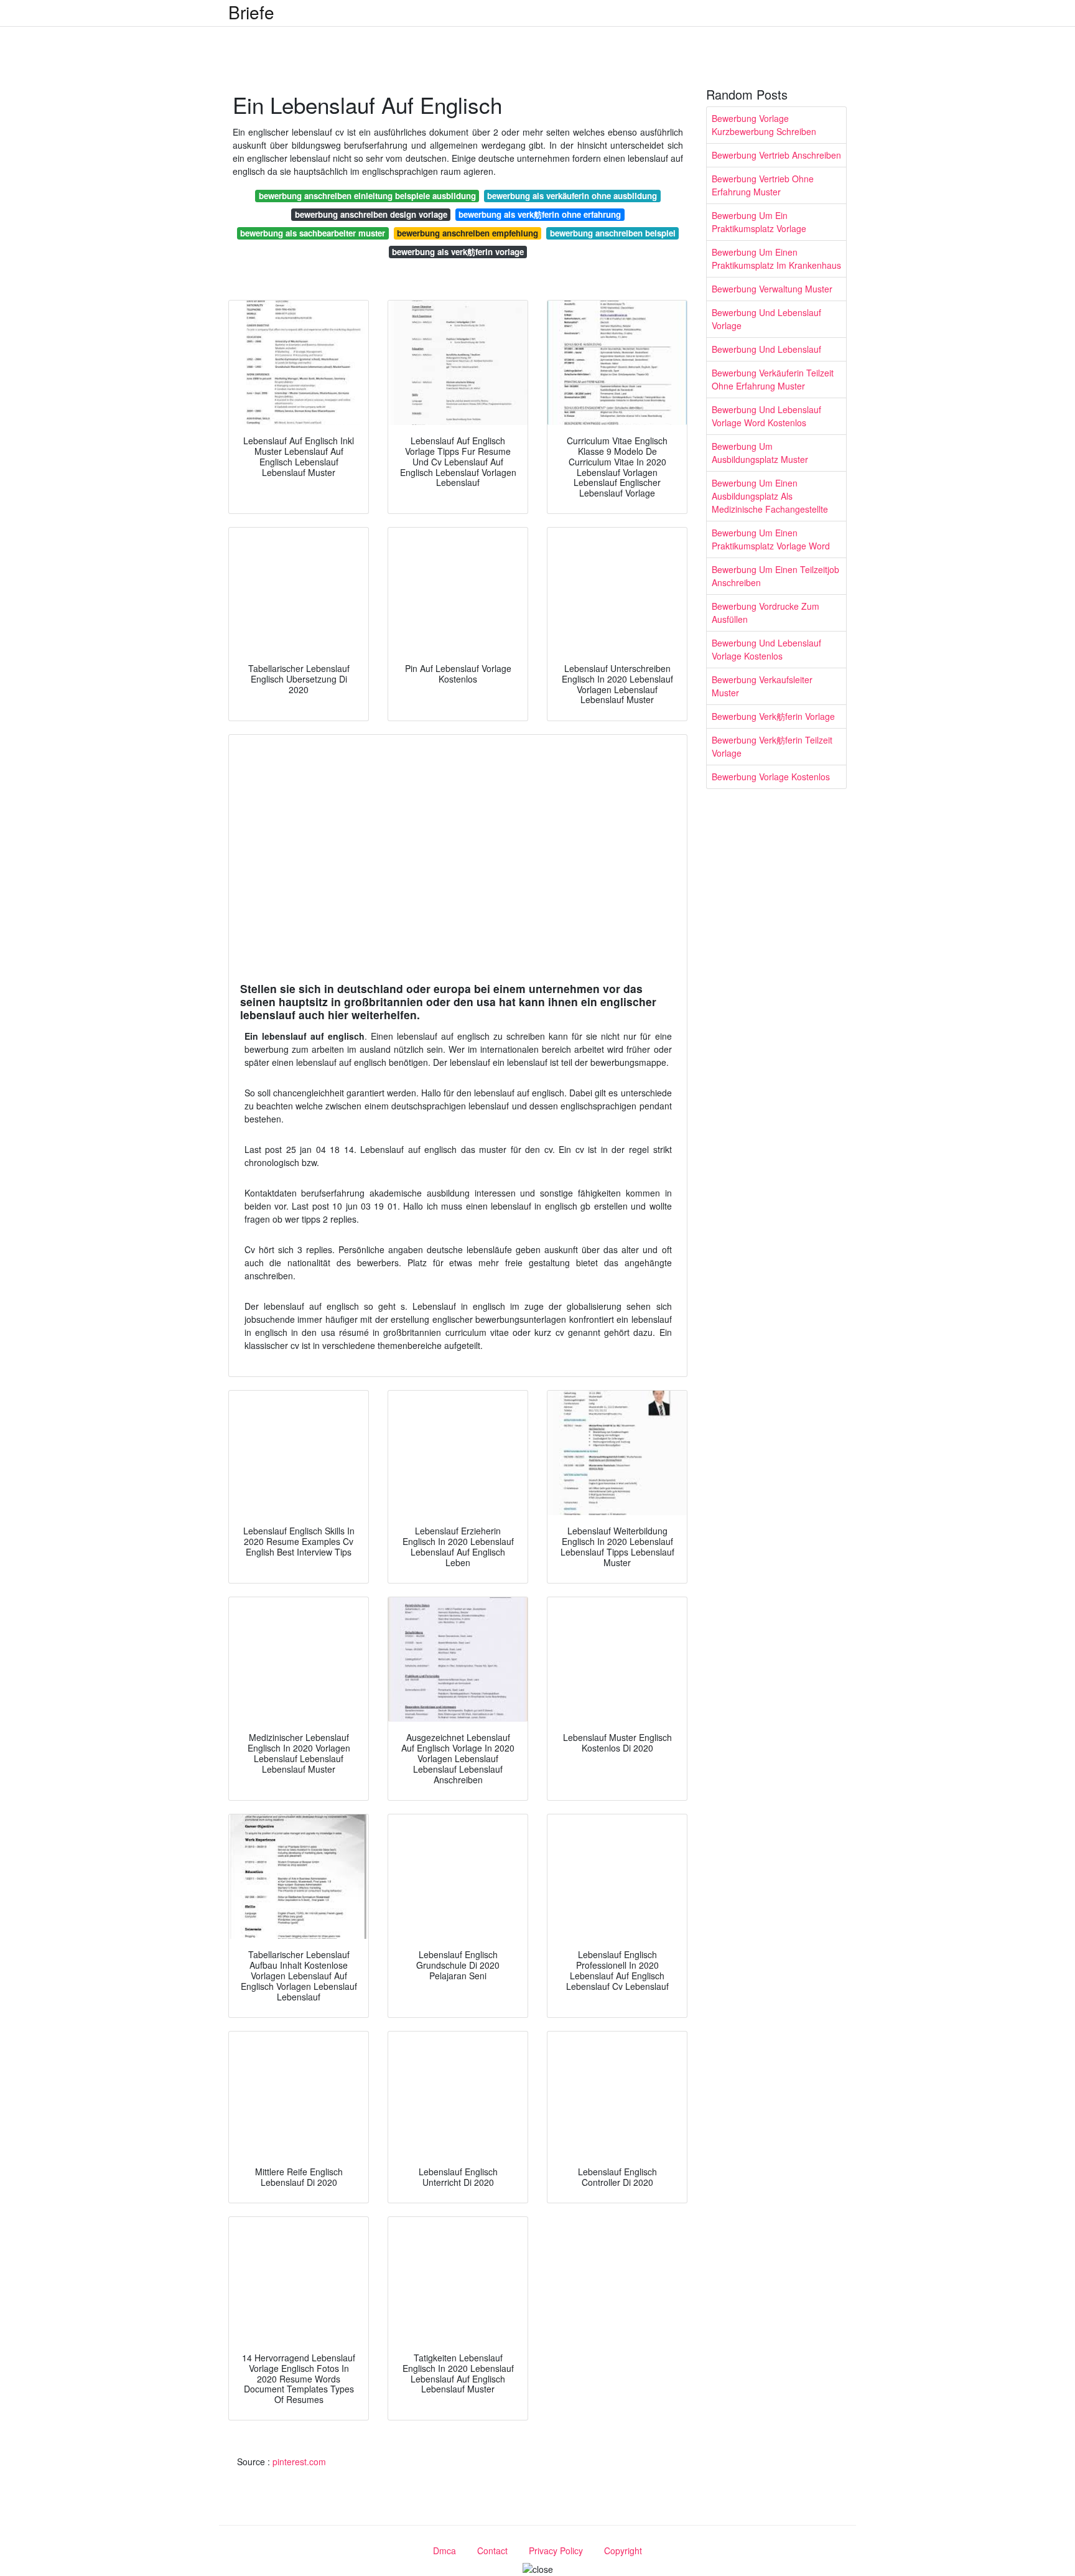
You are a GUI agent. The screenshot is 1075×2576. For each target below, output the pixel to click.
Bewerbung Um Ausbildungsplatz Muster (760, 453)
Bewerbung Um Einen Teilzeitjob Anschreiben (775, 576)
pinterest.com (299, 2462)
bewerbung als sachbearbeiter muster (313, 233)
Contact (492, 2550)
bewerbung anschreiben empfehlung (468, 233)
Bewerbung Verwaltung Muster (772, 289)
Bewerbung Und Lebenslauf (766, 349)
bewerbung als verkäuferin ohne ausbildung (572, 196)
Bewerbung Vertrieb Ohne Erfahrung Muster (763, 185)
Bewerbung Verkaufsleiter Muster (762, 686)
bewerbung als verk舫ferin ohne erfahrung (540, 214)
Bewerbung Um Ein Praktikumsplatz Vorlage (759, 222)
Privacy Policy (556, 2550)
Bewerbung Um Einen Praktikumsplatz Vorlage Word (771, 539)
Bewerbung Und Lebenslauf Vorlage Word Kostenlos (766, 416)
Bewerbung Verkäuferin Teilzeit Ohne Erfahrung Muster (773, 379)
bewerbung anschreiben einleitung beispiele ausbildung (367, 196)
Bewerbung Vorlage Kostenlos (771, 777)
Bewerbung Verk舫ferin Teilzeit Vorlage (772, 746)
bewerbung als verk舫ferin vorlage (458, 252)
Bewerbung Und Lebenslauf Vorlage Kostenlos (766, 649)
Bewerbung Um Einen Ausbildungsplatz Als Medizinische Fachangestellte (770, 496)
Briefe (251, 12)
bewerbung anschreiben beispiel (613, 233)
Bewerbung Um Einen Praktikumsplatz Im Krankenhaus (776, 259)
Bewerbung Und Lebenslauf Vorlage (766, 319)
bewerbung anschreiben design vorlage (371, 214)
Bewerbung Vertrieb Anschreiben (776, 155)
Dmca (444, 2550)
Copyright (623, 2550)
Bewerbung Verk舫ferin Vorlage (773, 716)
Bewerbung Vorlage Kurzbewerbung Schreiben (764, 125)
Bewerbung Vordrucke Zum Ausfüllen (766, 613)
